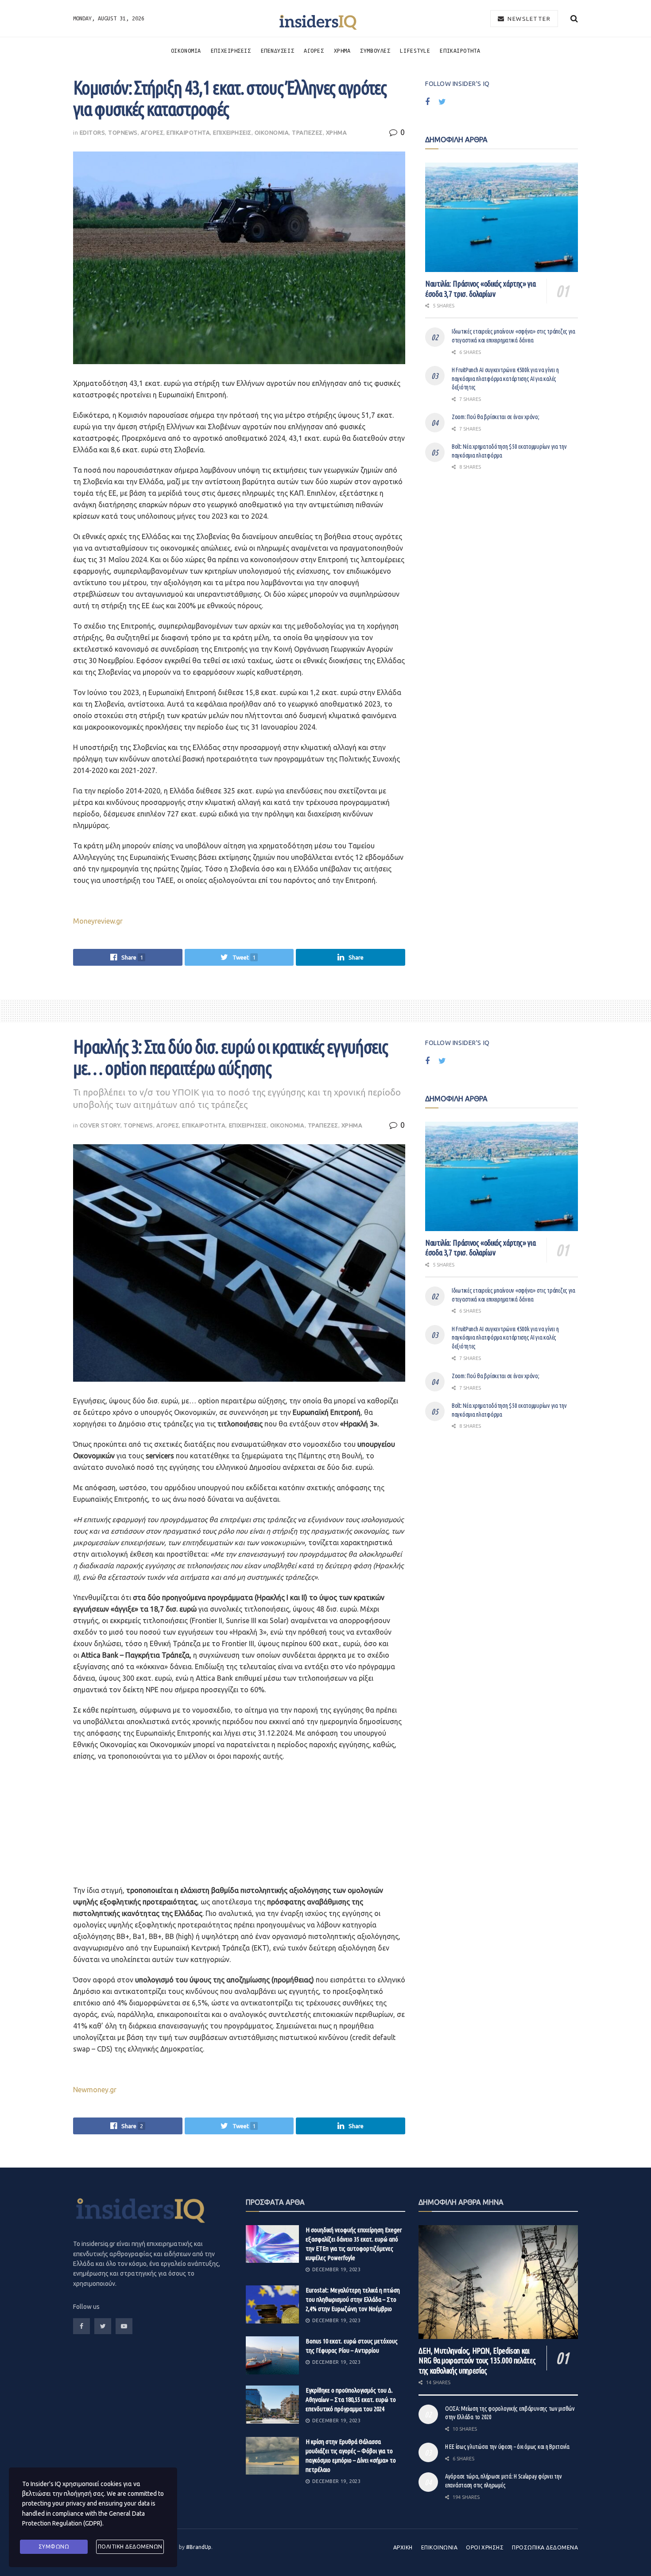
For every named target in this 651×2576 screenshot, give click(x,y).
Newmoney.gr (95, 2090)
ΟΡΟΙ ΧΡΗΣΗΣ (485, 2547)
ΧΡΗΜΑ (342, 51)
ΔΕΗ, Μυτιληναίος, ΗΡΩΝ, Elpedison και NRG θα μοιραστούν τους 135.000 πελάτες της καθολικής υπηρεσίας (477, 2360)
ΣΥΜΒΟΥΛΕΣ (375, 51)
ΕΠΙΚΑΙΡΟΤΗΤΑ (460, 51)
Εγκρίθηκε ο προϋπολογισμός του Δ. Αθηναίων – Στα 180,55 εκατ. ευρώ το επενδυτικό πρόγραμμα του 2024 (351, 2399)
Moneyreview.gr (98, 921)
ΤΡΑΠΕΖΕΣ (307, 132)
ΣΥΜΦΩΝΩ (54, 2547)
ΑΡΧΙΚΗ (403, 2547)
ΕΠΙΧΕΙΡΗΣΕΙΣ (231, 51)
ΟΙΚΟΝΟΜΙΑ (186, 51)
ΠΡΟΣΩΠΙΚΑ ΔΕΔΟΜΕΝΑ (545, 2547)
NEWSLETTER (528, 19)
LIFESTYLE (415, 51)
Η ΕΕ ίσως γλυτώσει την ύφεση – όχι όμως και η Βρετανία (507, 2447)
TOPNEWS (123, 132)
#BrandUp (199, 2547)
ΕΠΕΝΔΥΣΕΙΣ (278, 51)
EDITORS (93, 132)
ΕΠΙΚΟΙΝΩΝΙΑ (439, 2547)
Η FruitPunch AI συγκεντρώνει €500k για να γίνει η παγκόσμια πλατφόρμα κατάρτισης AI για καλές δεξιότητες (505, 379)
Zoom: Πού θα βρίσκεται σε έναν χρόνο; (496, 417)
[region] (139, 1826)
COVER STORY (100, 1125)
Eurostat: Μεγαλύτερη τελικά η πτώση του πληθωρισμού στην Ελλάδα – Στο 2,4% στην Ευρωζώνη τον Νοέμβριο (353, 2299)
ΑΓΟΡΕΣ (314, 51)
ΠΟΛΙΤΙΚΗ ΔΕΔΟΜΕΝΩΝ (130, 2547)
